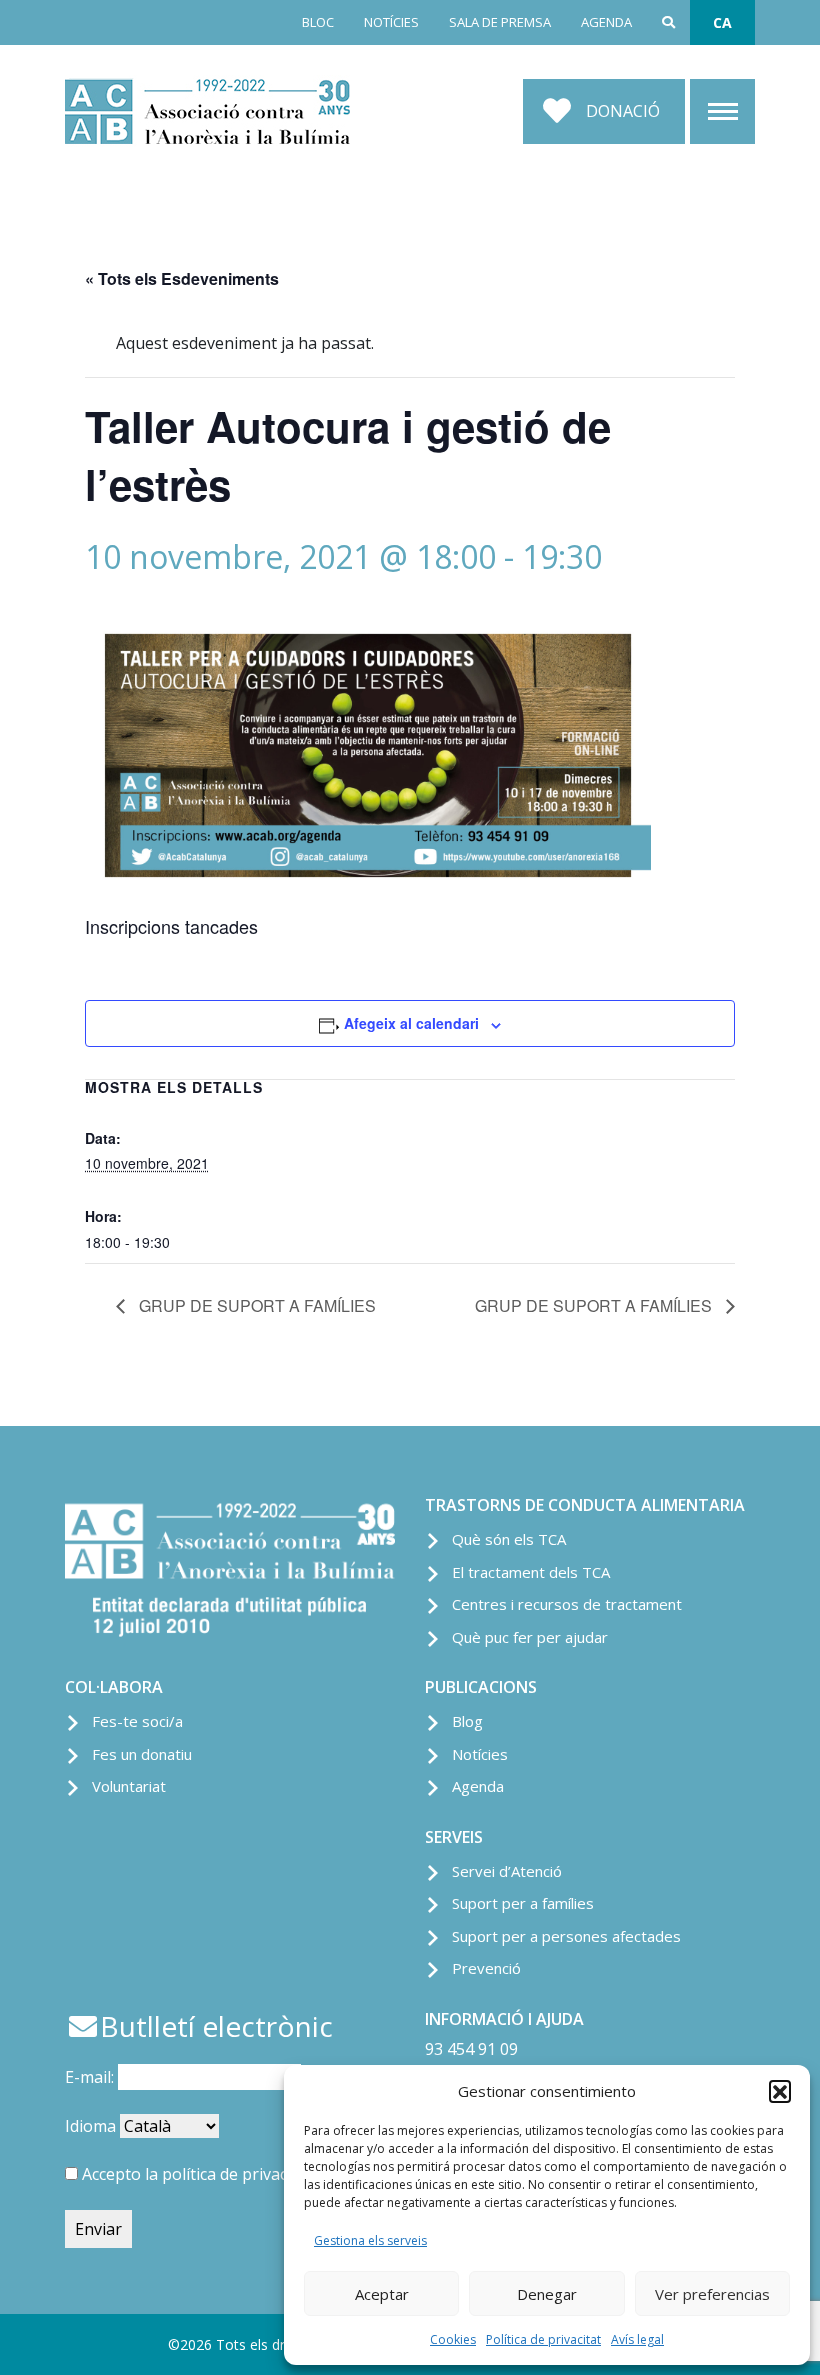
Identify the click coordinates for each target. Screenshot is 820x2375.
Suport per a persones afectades (566, 1936)
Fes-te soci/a (137, 1721)
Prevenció (486, 1968)
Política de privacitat (543, 2339)
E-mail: (91, 2077)
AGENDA (606, 22)
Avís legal (637, 2339)
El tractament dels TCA (531, 1572)
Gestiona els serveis (370, 2240)
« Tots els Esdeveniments (182, 278)
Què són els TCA (509, 1539)
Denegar (547, 2294)
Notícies (480, 1754)
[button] (780, 2091)
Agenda (478, 1786)
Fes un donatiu (142, 1754)
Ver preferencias (712, 2294)
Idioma (90, 2126)
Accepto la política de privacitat (197, 2174)
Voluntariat (129, 1786)
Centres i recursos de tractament (567, 1604)
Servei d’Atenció (507, 1871)
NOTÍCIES (391, 22)
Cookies (453, 2339)
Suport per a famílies (523, 1903)
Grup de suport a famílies (255, 1305)
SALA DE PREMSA (500, 22)
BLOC (318, 22)
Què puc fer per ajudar (530, 1637)
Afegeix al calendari (411, 1023)
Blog (467, 1721)
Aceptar (382, 2294)
